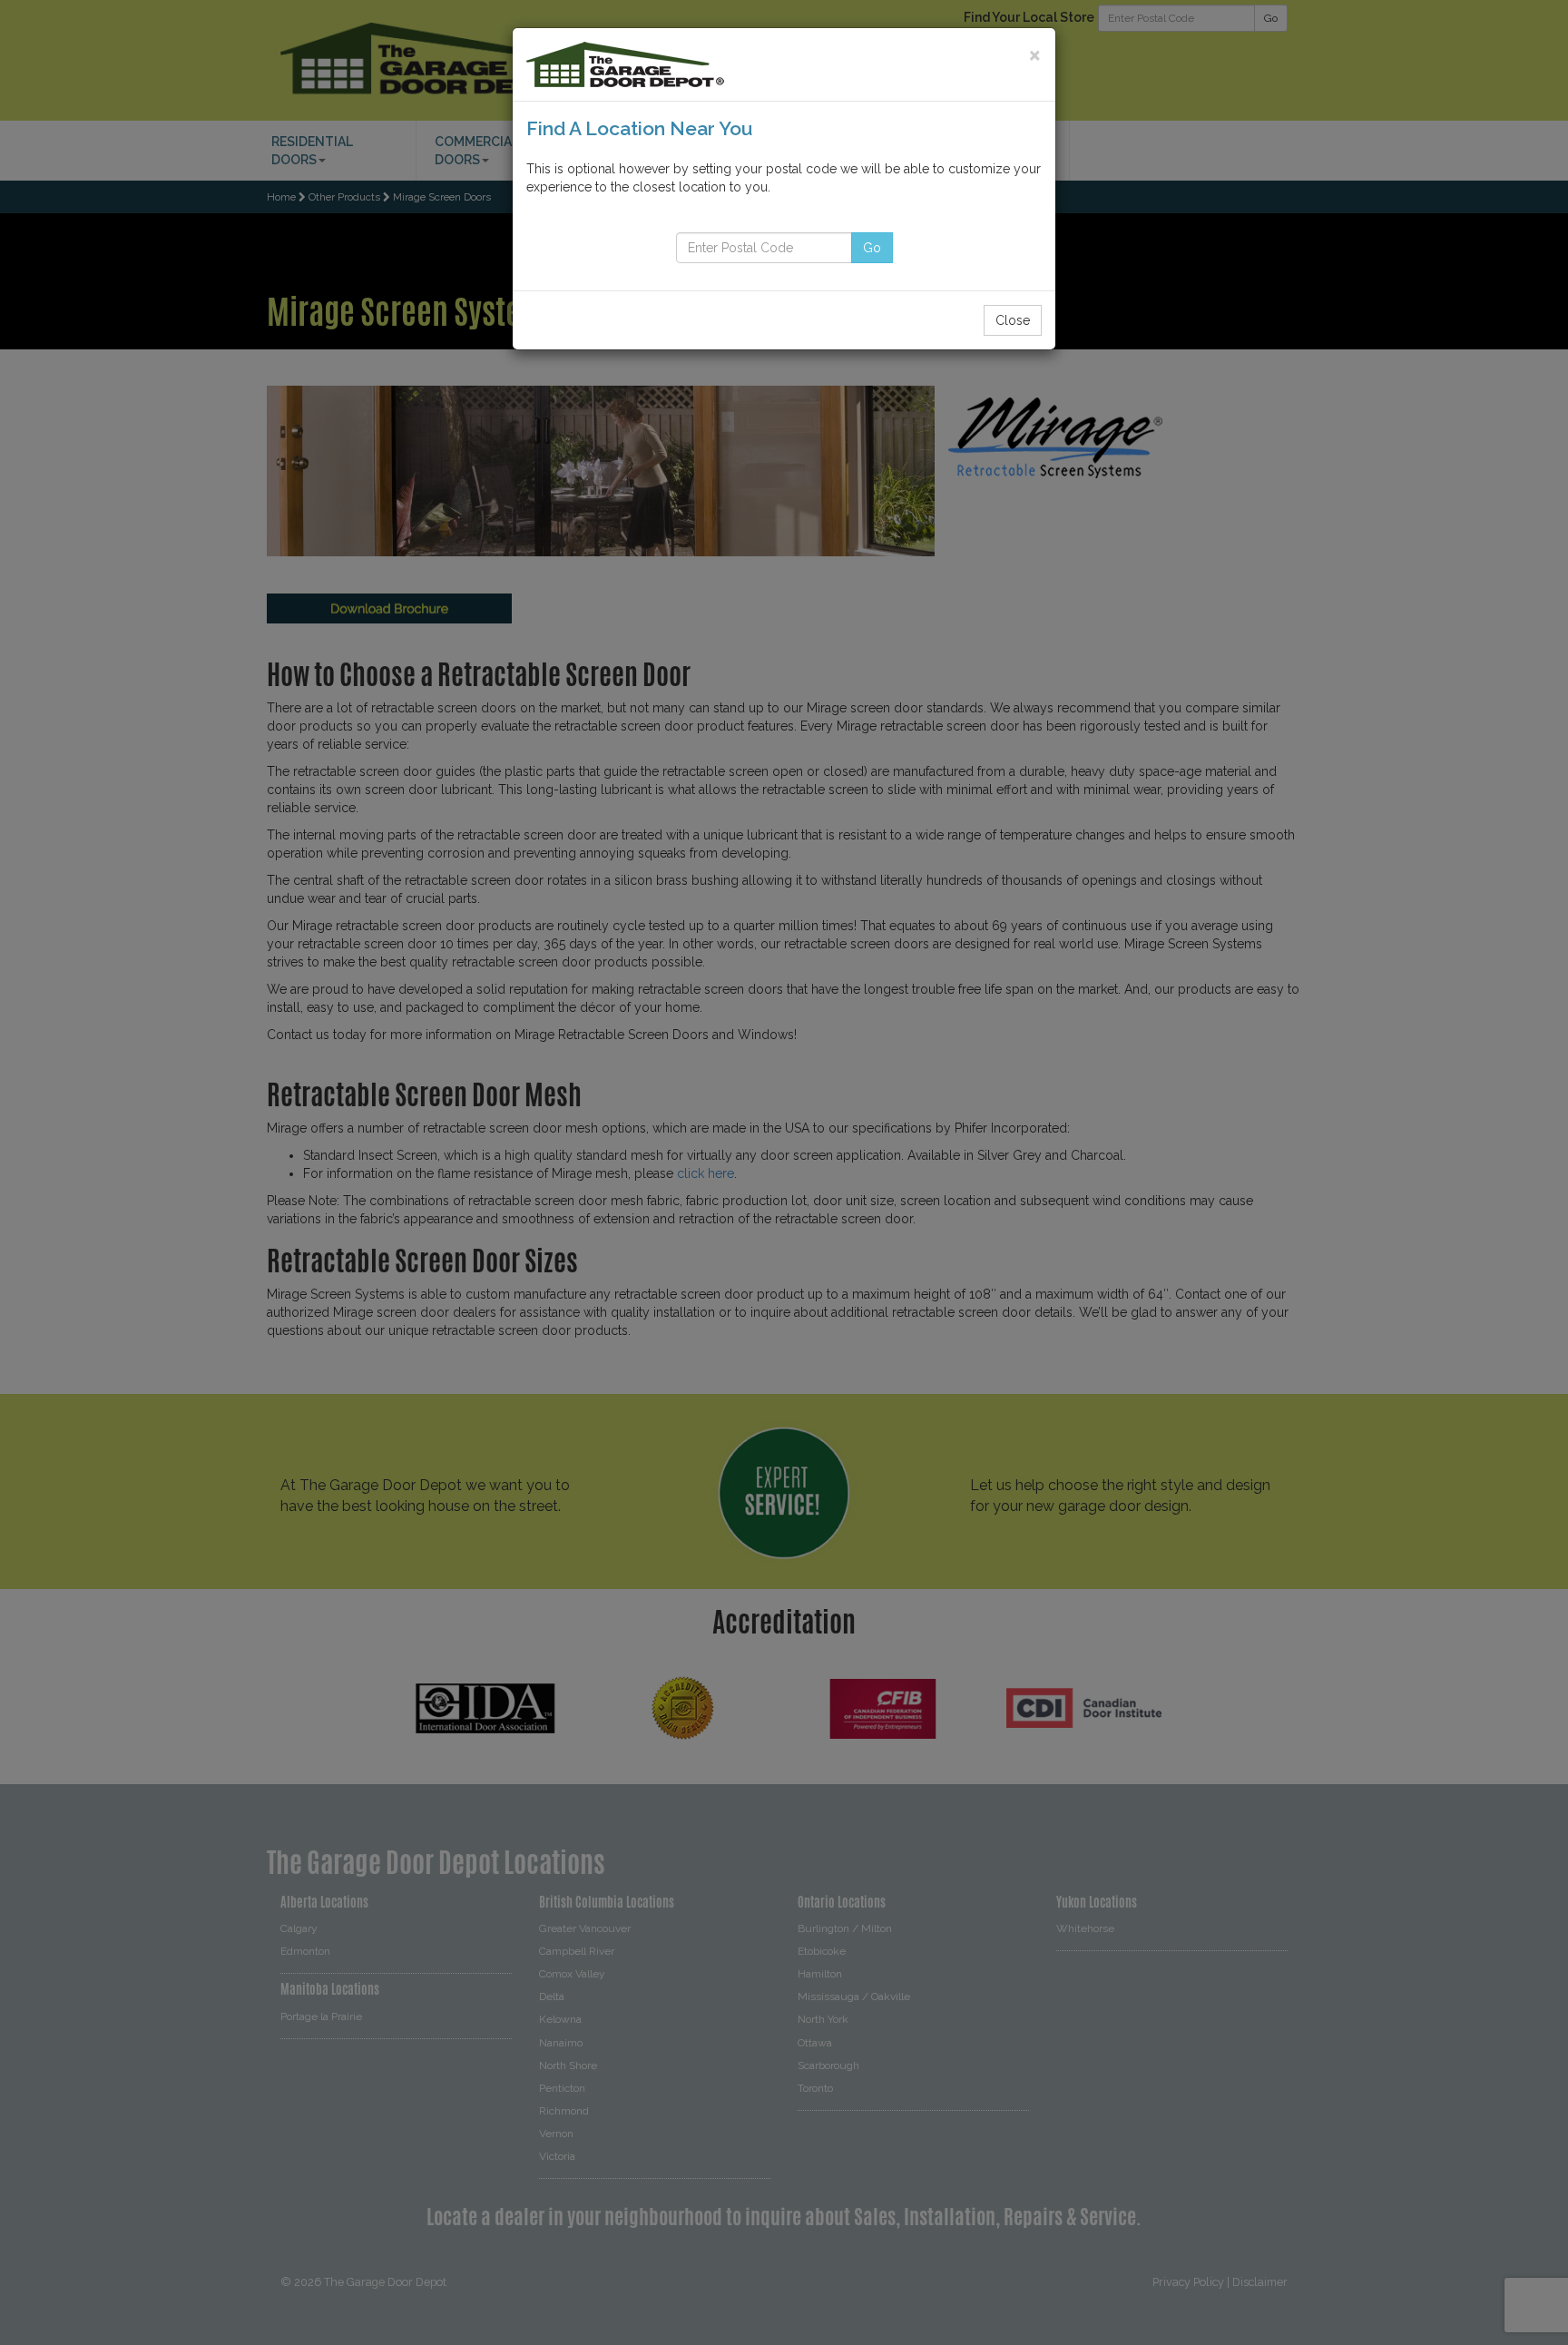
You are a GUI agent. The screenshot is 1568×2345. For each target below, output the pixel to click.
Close (1013, 320)
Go (872, 248)
